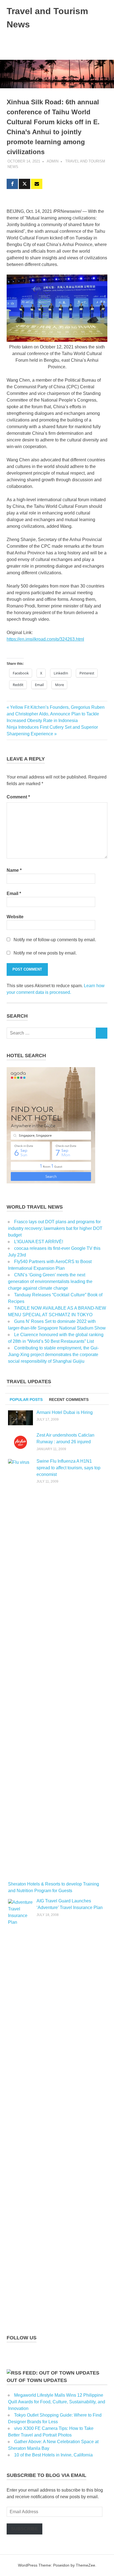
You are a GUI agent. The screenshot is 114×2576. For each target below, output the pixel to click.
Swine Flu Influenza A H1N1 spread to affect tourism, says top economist (68, 1468)
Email (14, 893)
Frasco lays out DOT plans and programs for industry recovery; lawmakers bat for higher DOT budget (55, 1228)
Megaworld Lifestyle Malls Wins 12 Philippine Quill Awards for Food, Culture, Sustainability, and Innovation (57, 2402)
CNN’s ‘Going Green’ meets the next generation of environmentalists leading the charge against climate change (50, 1281)
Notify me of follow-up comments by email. (55, 940)
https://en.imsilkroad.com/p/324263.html (45, 639)
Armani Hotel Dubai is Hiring (65, 1412)
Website (15, 917)
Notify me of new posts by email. (45, 953)
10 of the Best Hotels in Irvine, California (53, 2455)
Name (14, 870)
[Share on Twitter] (24, 184)
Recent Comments (69, 1400)
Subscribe (24, 2529)
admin (53, 161)
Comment (18, 797)
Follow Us (22, 2338)
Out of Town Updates (37, 2380)
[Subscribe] (37, 184)
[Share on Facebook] (12, 184)
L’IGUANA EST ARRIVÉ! (39, 1242)
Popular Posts (26, 1400)
